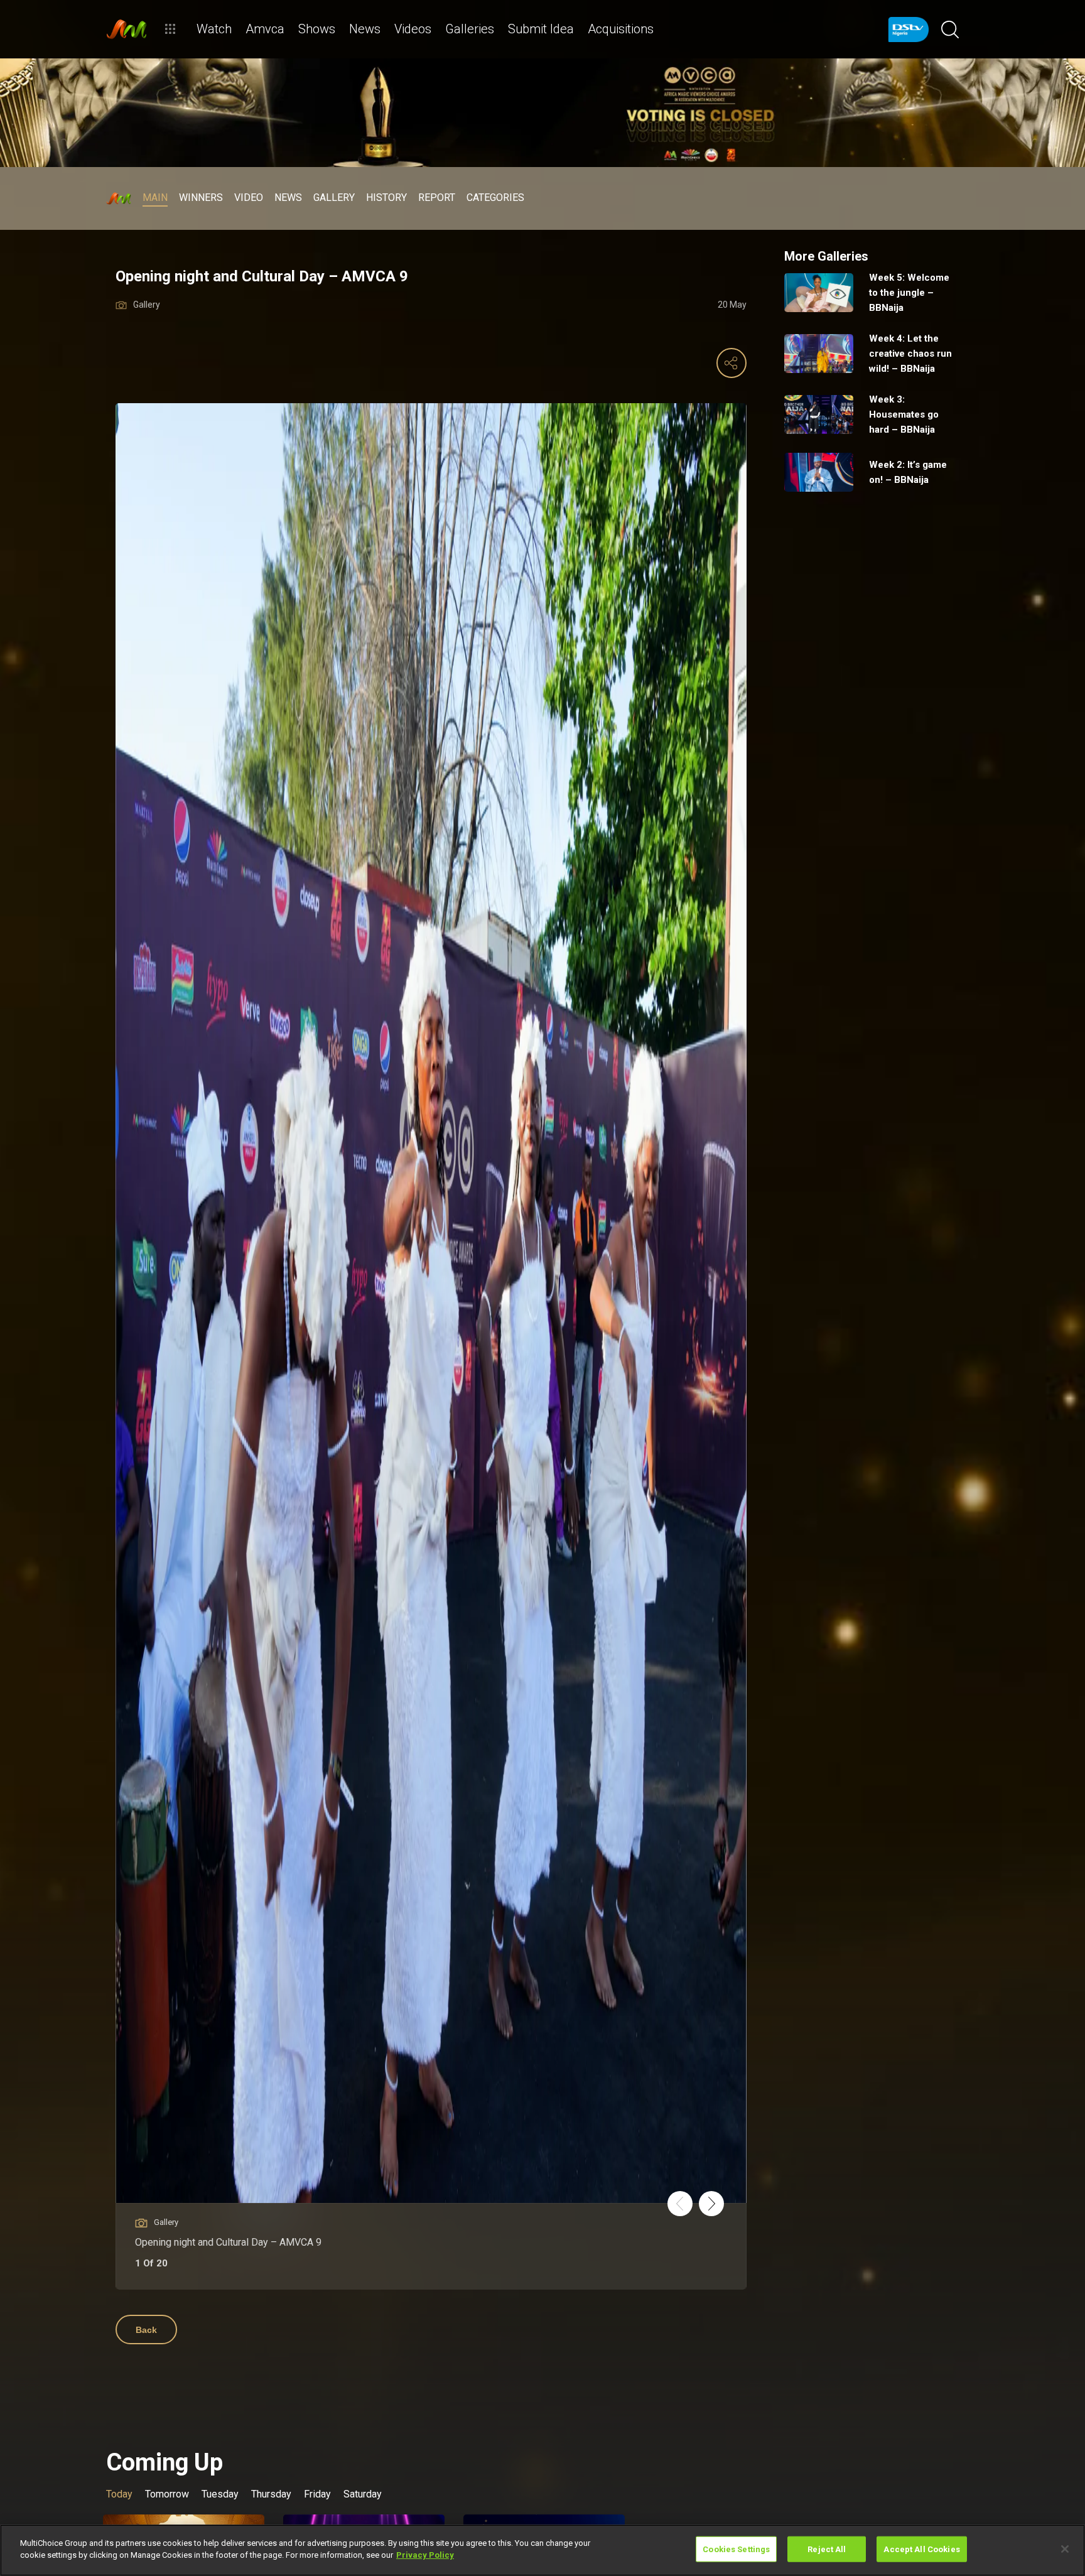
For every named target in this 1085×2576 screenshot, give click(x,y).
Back (146, 2330)
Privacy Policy (425, 2555)
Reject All (827, 2549)
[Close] (1065, 2549)
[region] (542, 2550)
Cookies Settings (736, 2549)
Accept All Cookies (921, 2549)
